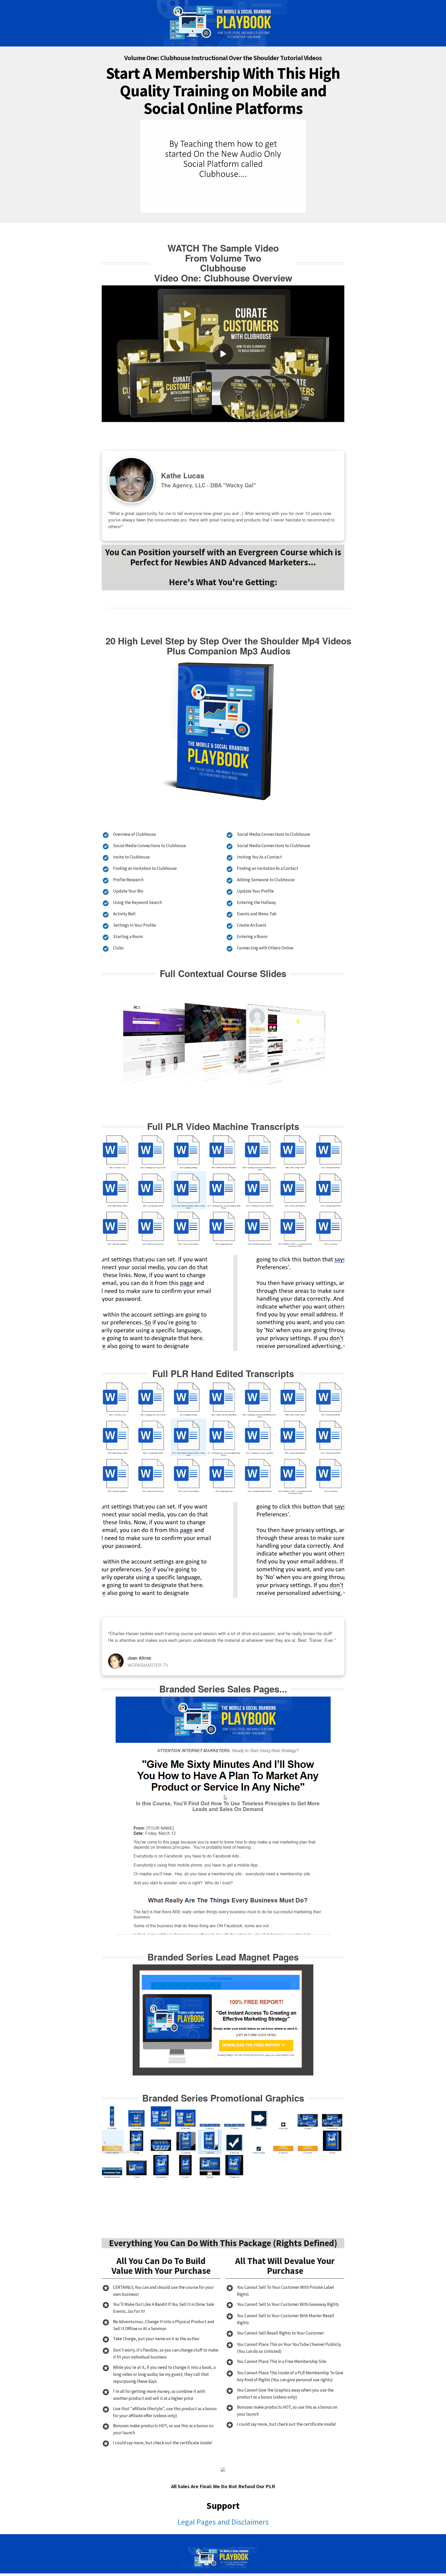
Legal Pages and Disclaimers (223, 2522)
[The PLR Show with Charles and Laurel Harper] (223, 23)
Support (223, 2506)
